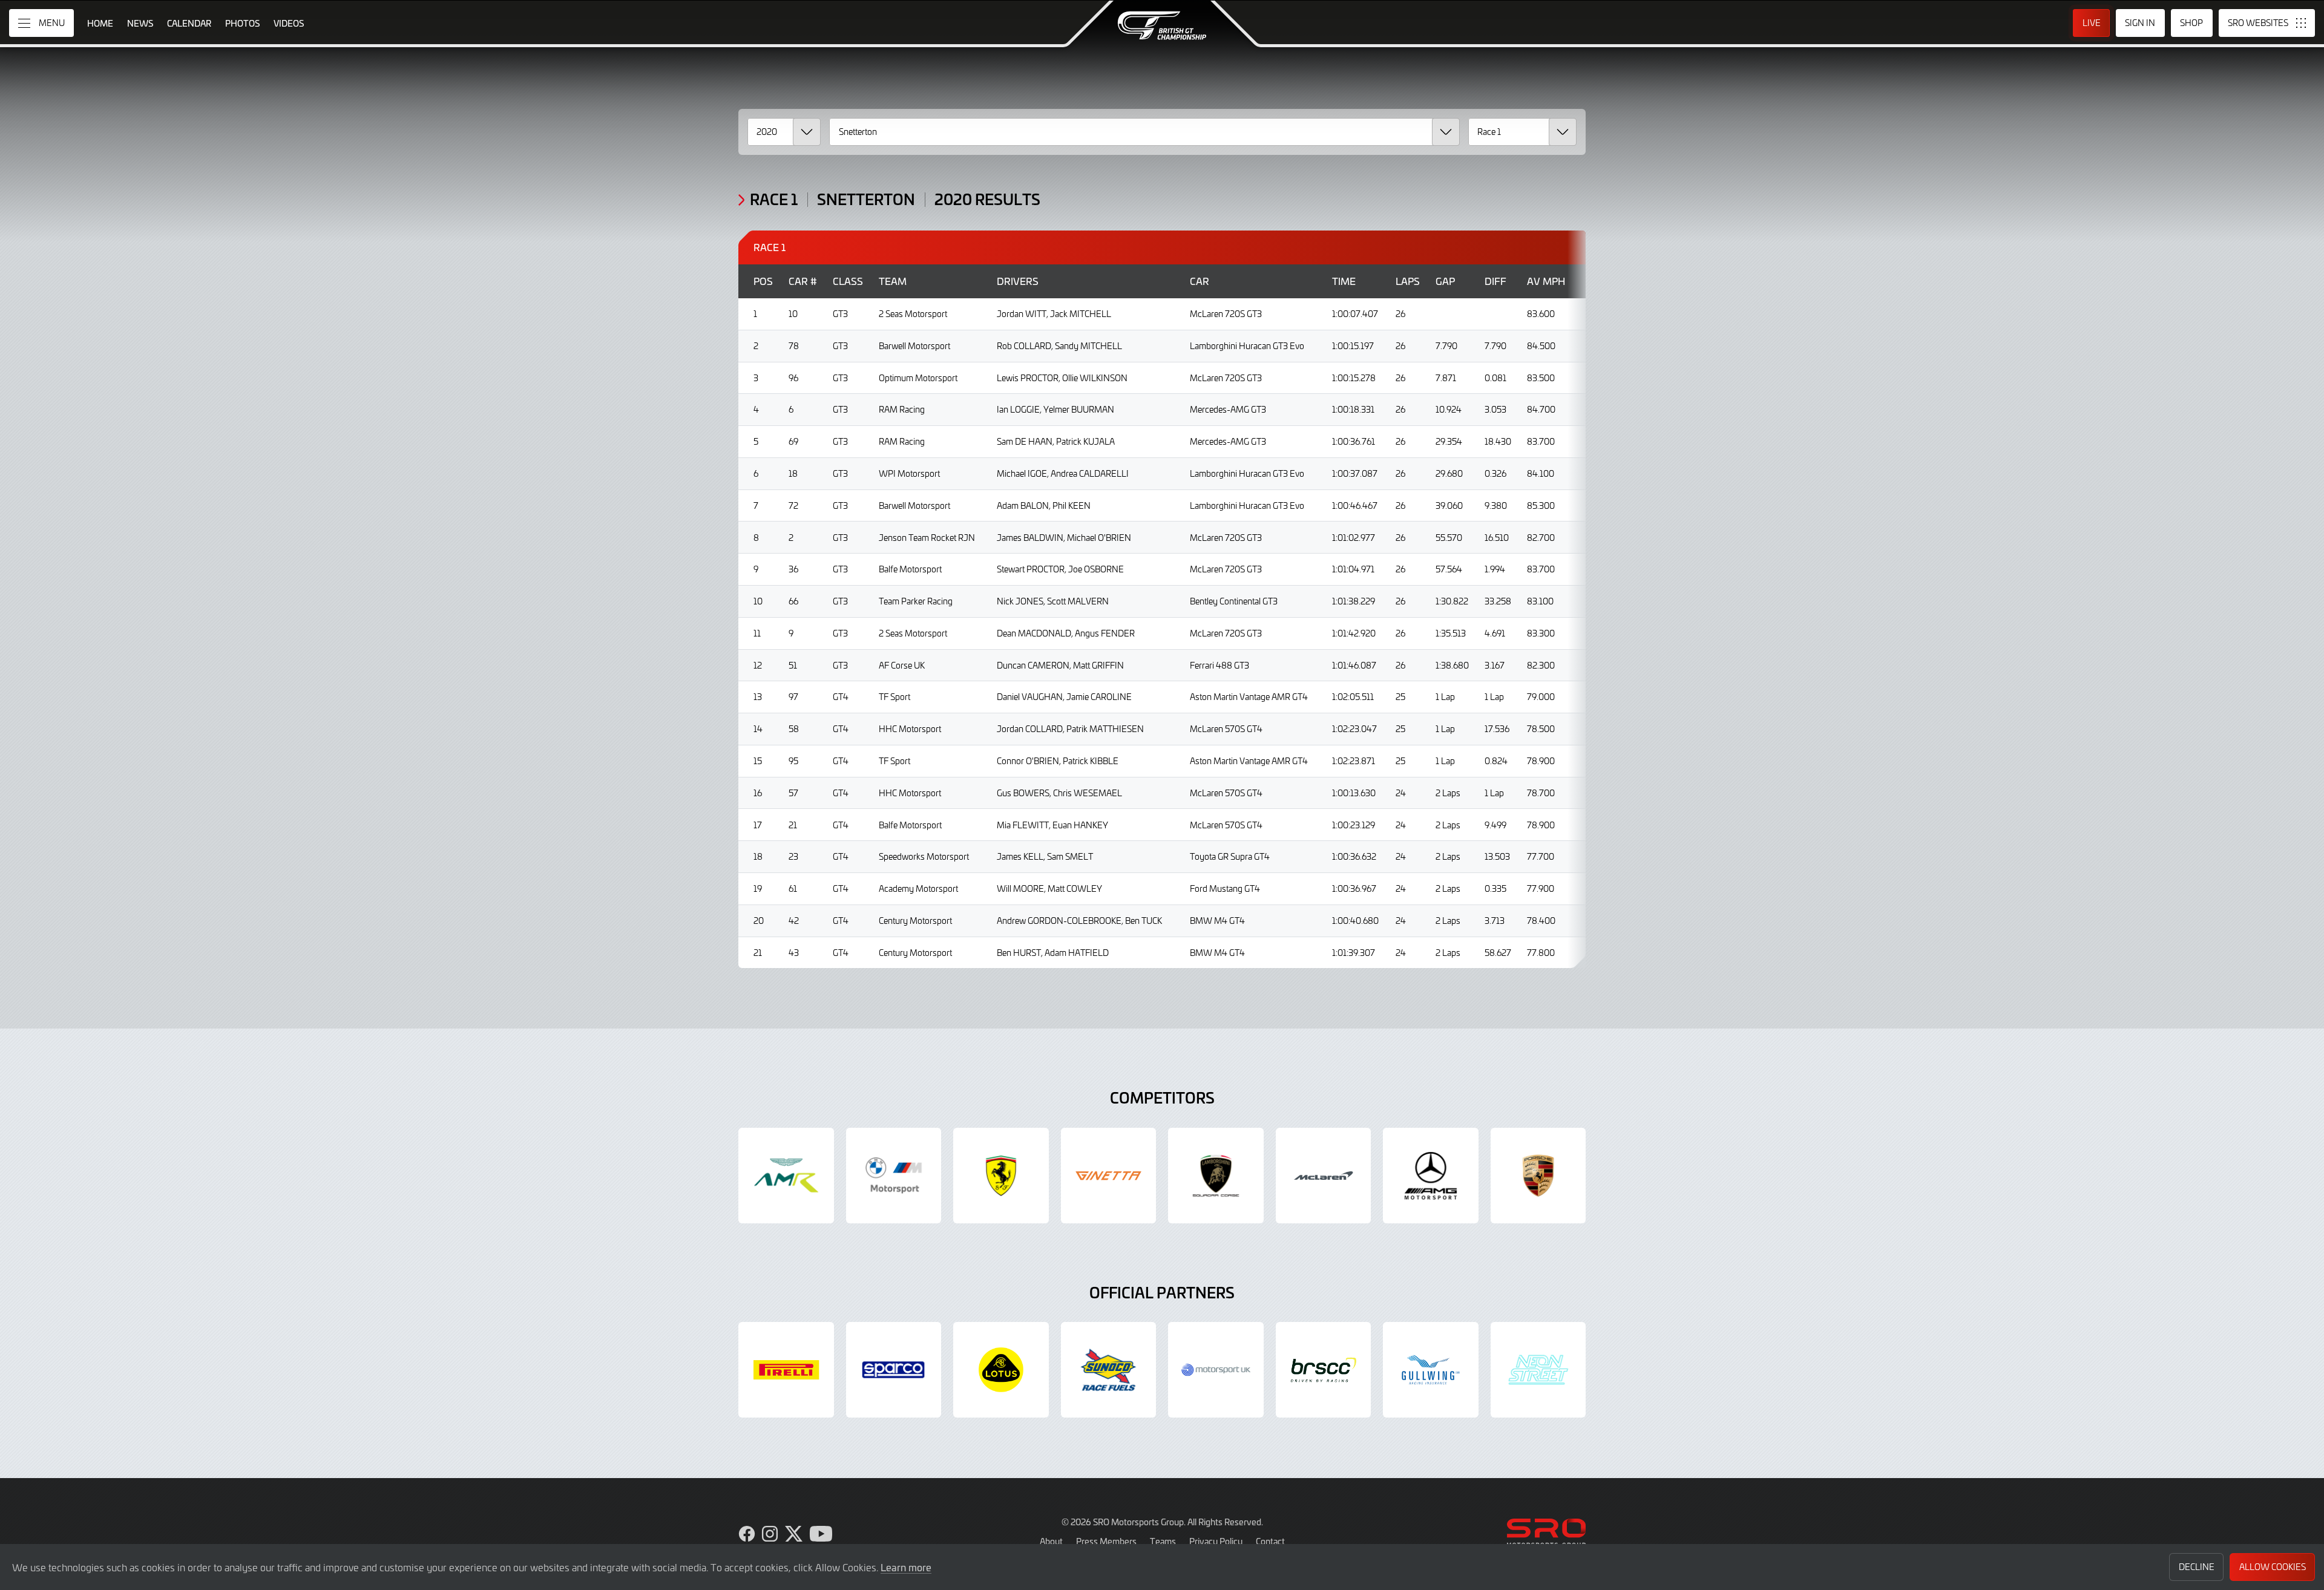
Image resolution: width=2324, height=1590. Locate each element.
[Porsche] (1538, 1176)
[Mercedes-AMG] (1431, 1176)
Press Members (1106, 1541)
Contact (1270, 1541)
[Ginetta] (1109, 1176)
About (1051, 1541)
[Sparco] (894, 1370)
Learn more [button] (906, 1567)
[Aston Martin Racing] (786, 1176)
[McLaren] (1324, 1176)
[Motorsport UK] (1216, 1370)
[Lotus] (1001, 1370)
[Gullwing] (1431, 1370)
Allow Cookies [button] (2273, 1567)
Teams (1163, 1541)
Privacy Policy (1216, 1541)
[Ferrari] (1001, 1176)
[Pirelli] (786, 1370)
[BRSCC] (1324, 1370)
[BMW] (894, 1176)
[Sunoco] (1109, 1370)
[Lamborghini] (1216, 1176)
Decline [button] (2197, 1567)
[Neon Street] (1538, 1370)
